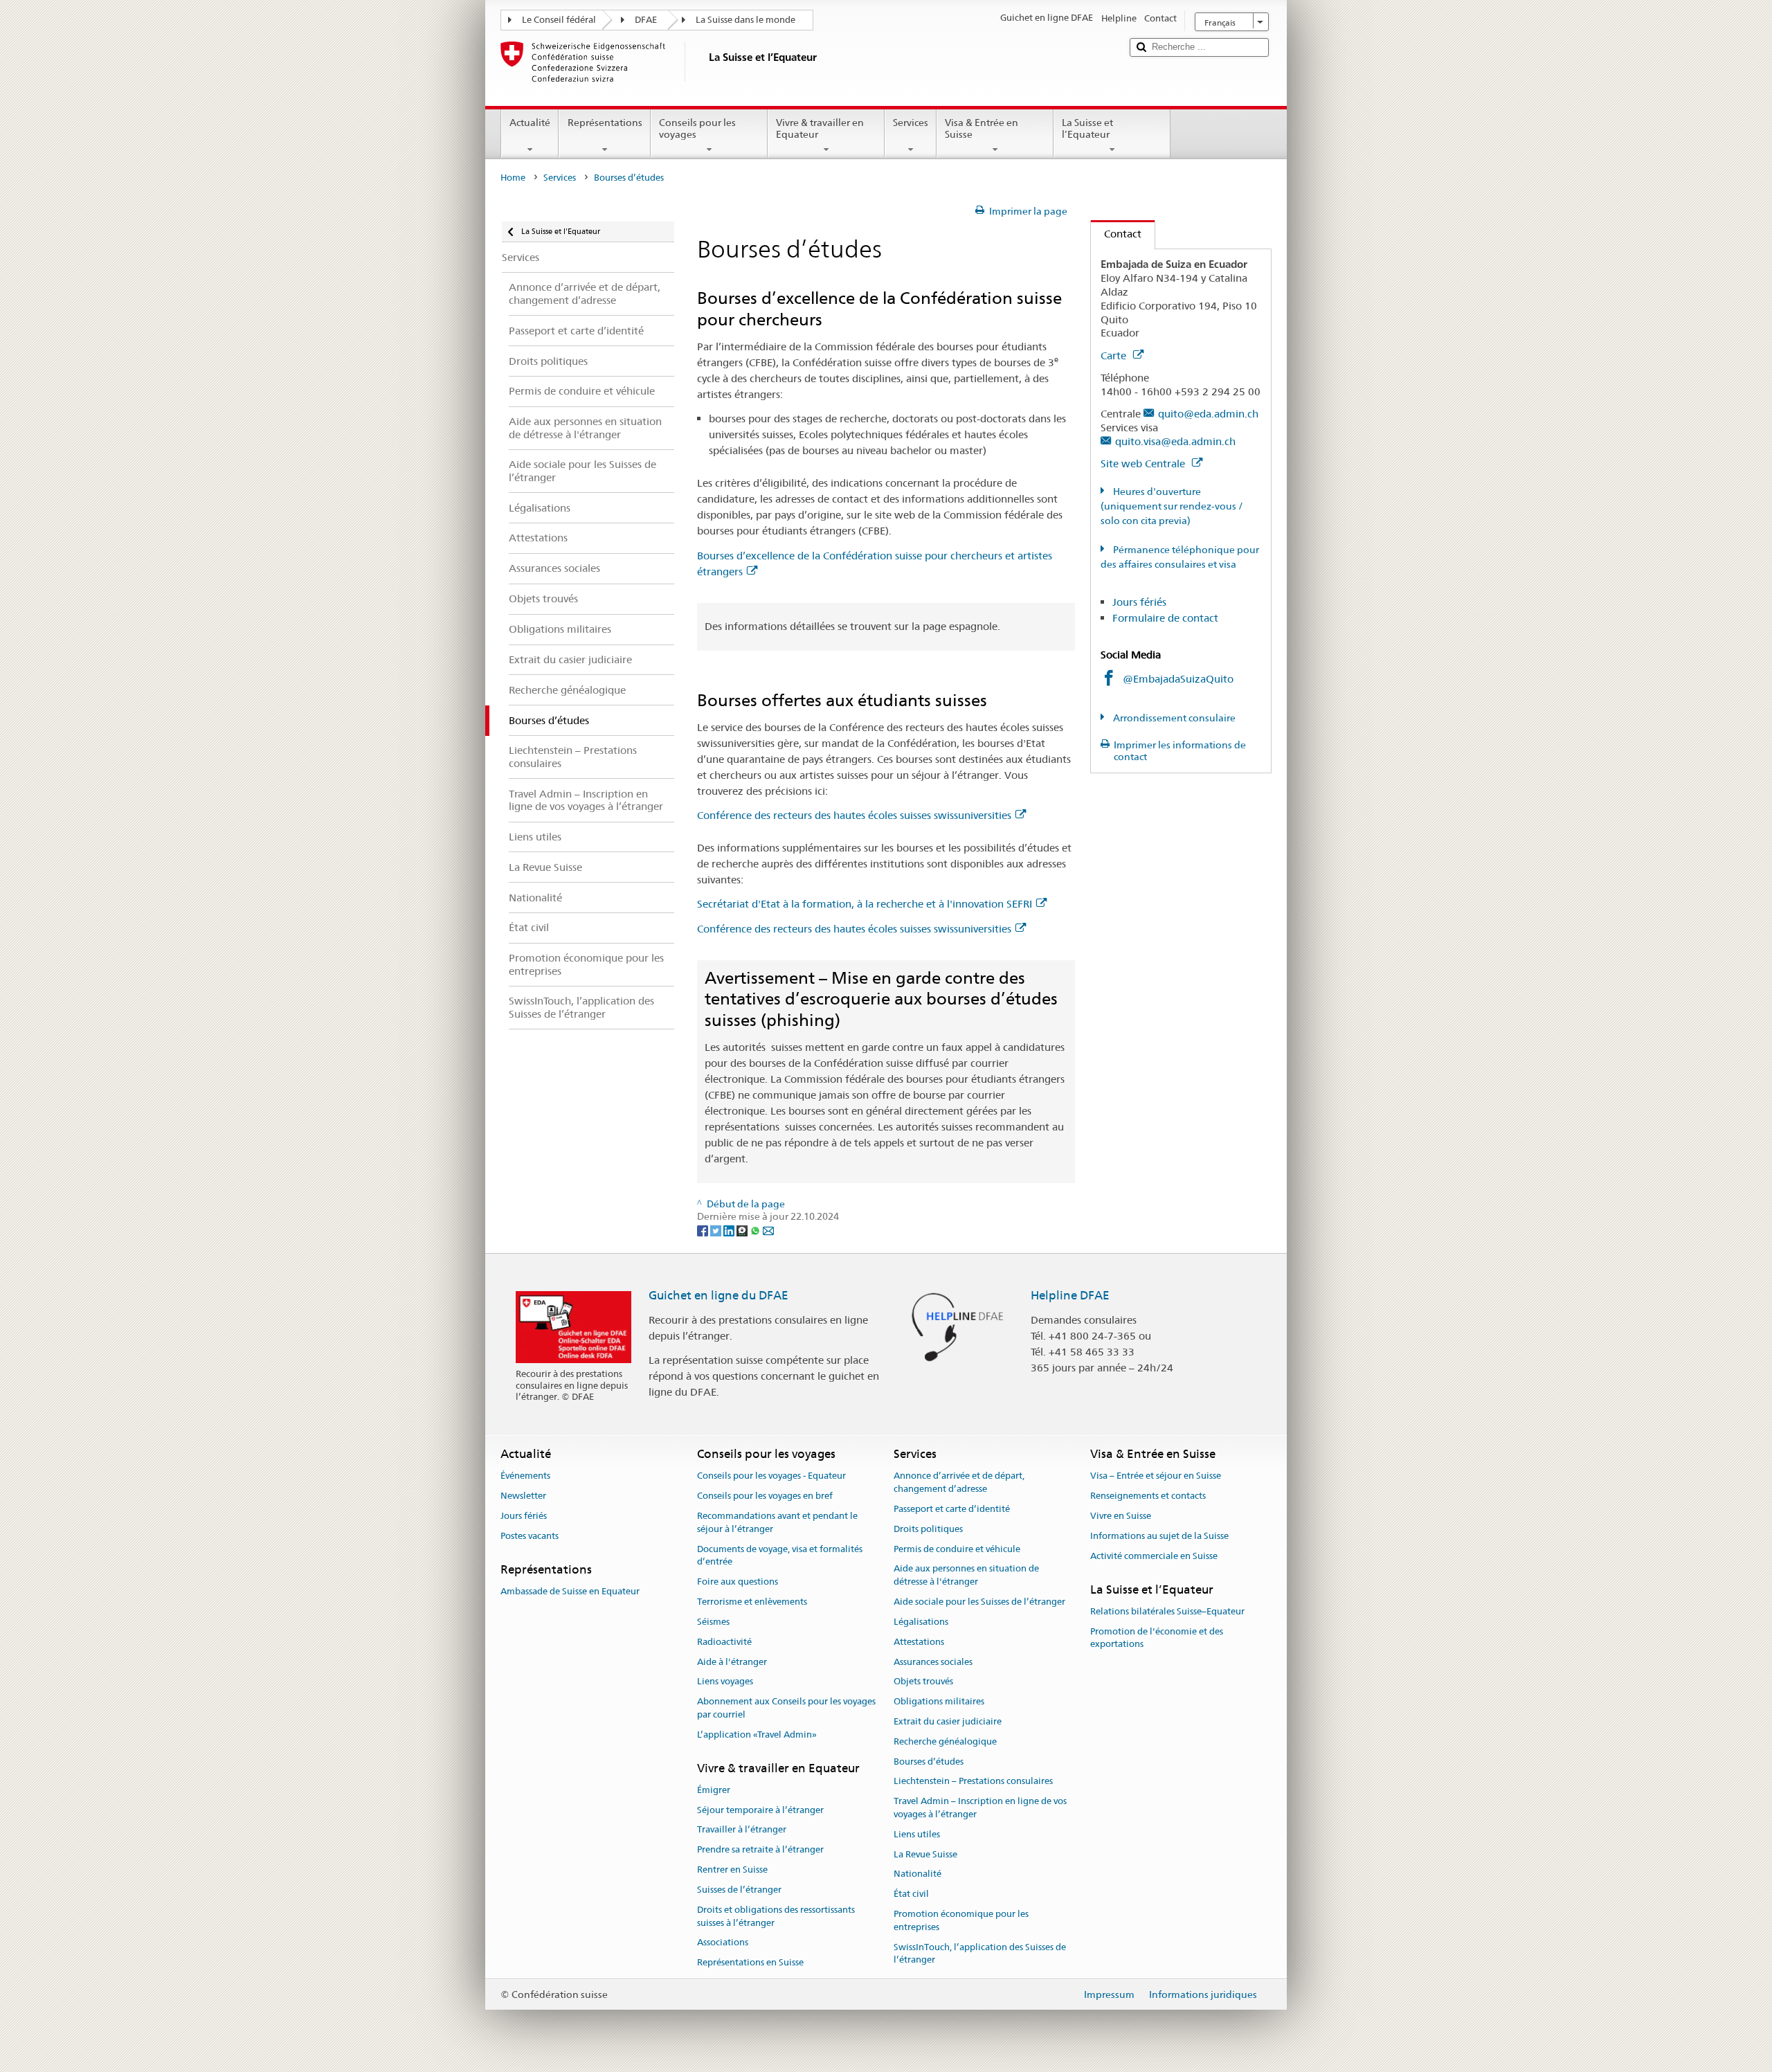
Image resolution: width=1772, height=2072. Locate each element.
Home (513, 178)
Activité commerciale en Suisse (1154, 1556)
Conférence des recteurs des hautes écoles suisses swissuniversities (854, 815)
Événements (525, 1476)
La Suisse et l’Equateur (1087, 128)
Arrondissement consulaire (1173, 718)
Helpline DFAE (1070, 1295)
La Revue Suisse (925, 1854)
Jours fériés (1139, 602)
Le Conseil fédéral (559, 20)
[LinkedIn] (730, 1229)
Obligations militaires (939, 1701)
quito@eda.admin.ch (1208, 414)
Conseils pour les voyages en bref (765, 1496)
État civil (911, 1894)
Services (911, 123)
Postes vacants (530, 1536)
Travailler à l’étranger (742, 1830)
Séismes (713, 1622)
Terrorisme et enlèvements (752, 1602)
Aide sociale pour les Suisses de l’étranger (979, 1602)
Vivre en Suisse (1121, 1516)
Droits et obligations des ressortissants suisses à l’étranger (776, 1916)
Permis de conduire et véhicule (957, 1549)
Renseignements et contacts (1148, 1496)
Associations (723, 1943)
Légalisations (921, 1622)
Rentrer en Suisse (732, 1870)
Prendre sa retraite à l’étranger (760, 1850)
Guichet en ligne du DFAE (718, 1295)
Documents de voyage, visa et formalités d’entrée (780, 1556)
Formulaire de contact (1165, 618)
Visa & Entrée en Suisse (982, 128)
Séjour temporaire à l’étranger (760, 1810)
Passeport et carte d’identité (952, 1509)
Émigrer (714, 1790)
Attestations (919, 1642)
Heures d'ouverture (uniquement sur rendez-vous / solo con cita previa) (1172, 506)
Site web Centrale (1144, 463)
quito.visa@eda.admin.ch (1175, 441)
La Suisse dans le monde (745, 20)
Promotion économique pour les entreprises (961, 1920)
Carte (1115, 355)
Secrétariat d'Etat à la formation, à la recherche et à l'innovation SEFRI (865, 904)
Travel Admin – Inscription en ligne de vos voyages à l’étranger (980, 1808)
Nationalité (917, 1874)
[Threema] (743, 1229)
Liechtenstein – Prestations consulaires (973, 1782)
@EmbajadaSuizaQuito (1178, 679)
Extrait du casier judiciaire (948, 1721)
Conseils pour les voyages (697, 128)
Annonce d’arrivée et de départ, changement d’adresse (959, 1483)
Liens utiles (917, 1834)
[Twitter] (717, 1229)
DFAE (646, 20)
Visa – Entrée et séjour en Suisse (1156, 1476)
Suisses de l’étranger (739, 1890)
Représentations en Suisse (750, 1962)
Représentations (605, 123)
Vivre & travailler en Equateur (820, 128)
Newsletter (523, 1496)
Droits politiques (928, 1529)
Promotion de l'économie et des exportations (1157, 1638)
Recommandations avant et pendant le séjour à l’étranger (777, 1522)
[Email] (768, 1229)
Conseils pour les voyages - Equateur (771, 1476)
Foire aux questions (738, 1582)
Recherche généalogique (945, 1741)
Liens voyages (725, 1682)
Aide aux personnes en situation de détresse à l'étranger (966, 1576)
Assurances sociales (933, 1662)
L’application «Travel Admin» (757, 1735)
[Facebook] (704, 1229)
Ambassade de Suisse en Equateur (570, 1591)
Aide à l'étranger (732, 1662)
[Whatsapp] (756, 1229)
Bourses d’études (929, 1762)
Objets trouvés (923, 1682)
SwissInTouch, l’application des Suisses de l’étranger (980, 1954)
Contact (1116, 234)
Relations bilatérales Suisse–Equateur (1167, 1611)
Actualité (530, 123)
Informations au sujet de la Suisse (1159, 1536)
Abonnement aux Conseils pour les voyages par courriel (786, 1708)
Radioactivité (724, 1642)
